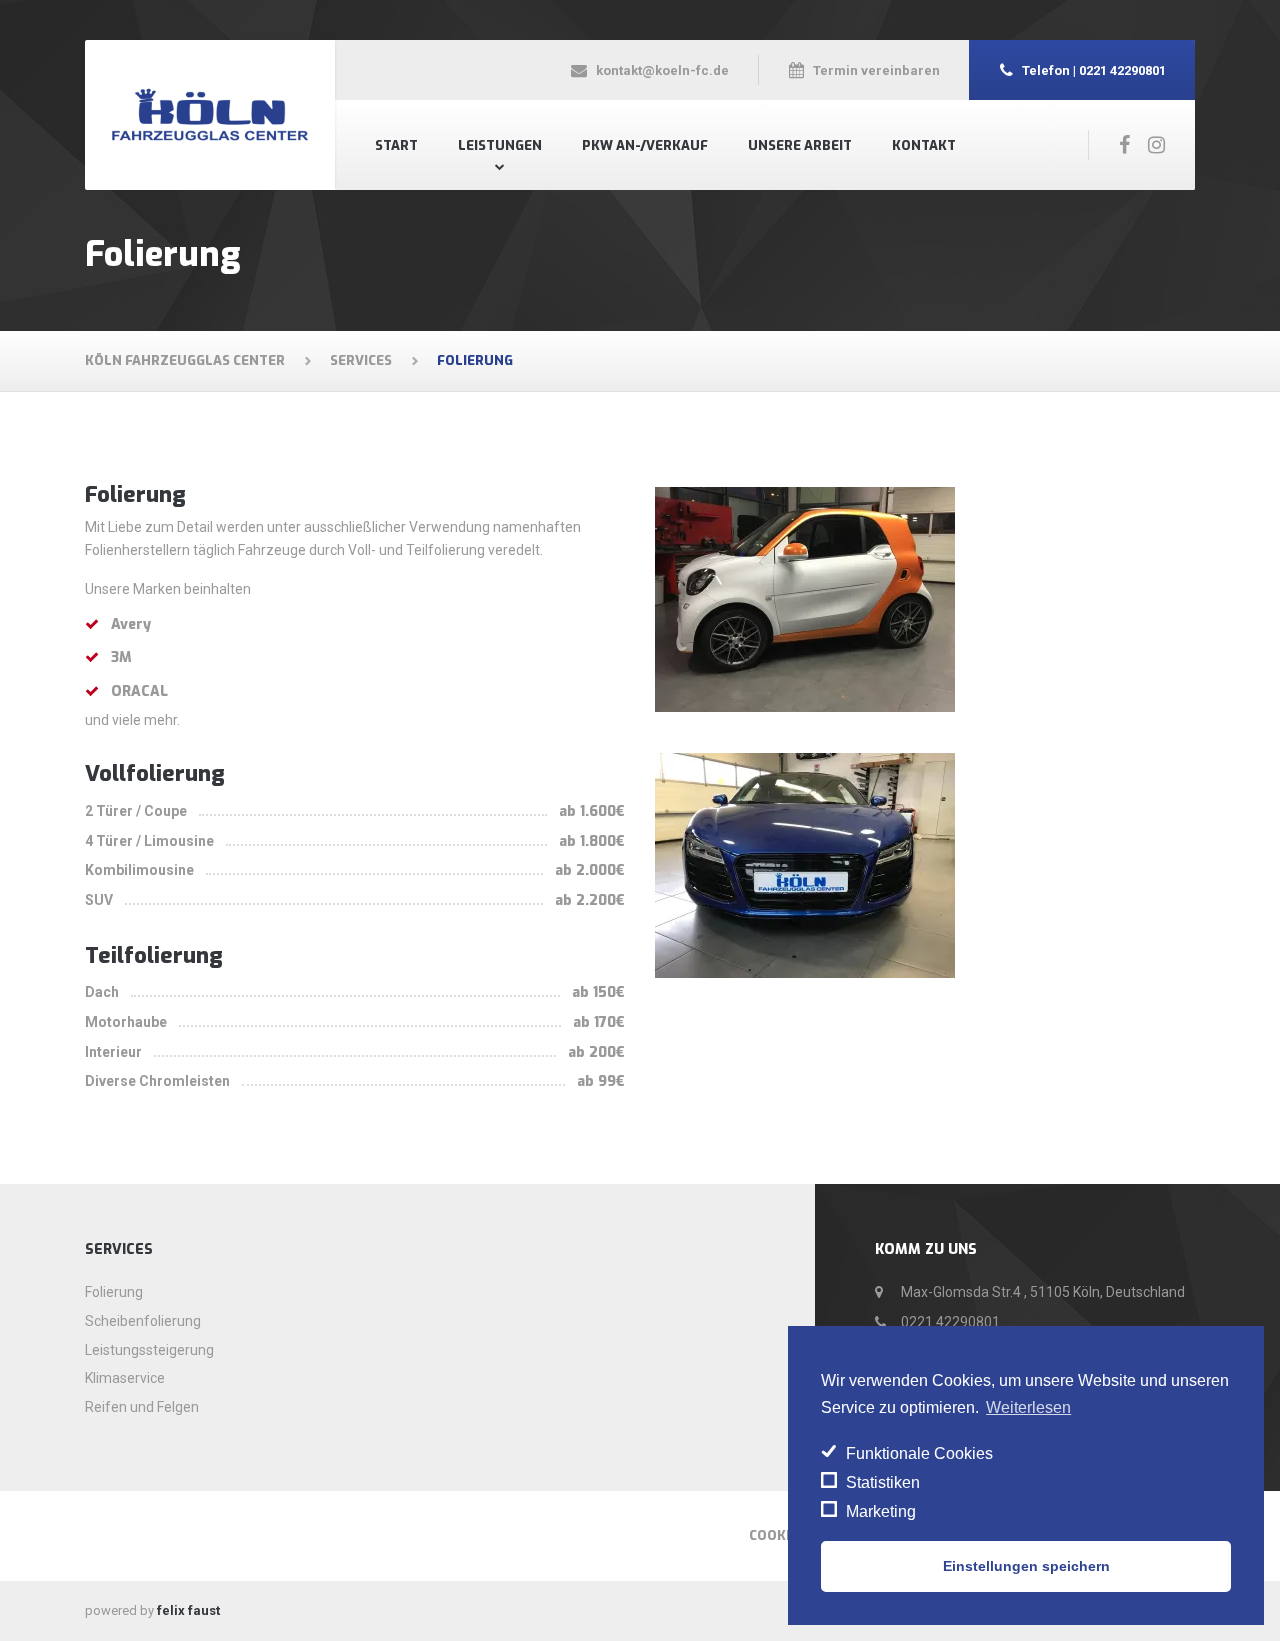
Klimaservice (125, 1378)
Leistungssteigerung (149, 1350)
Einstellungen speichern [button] (1026, 1566)
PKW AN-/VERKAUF (645, 145)
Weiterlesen (1028, 1407)
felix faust (188, 1610)
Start (396, 145)
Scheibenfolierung (143, 1321)
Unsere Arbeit (800, 145)
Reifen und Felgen (142, 1407)
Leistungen (500, 145)
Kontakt (924, 145)
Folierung (114, 1292)
